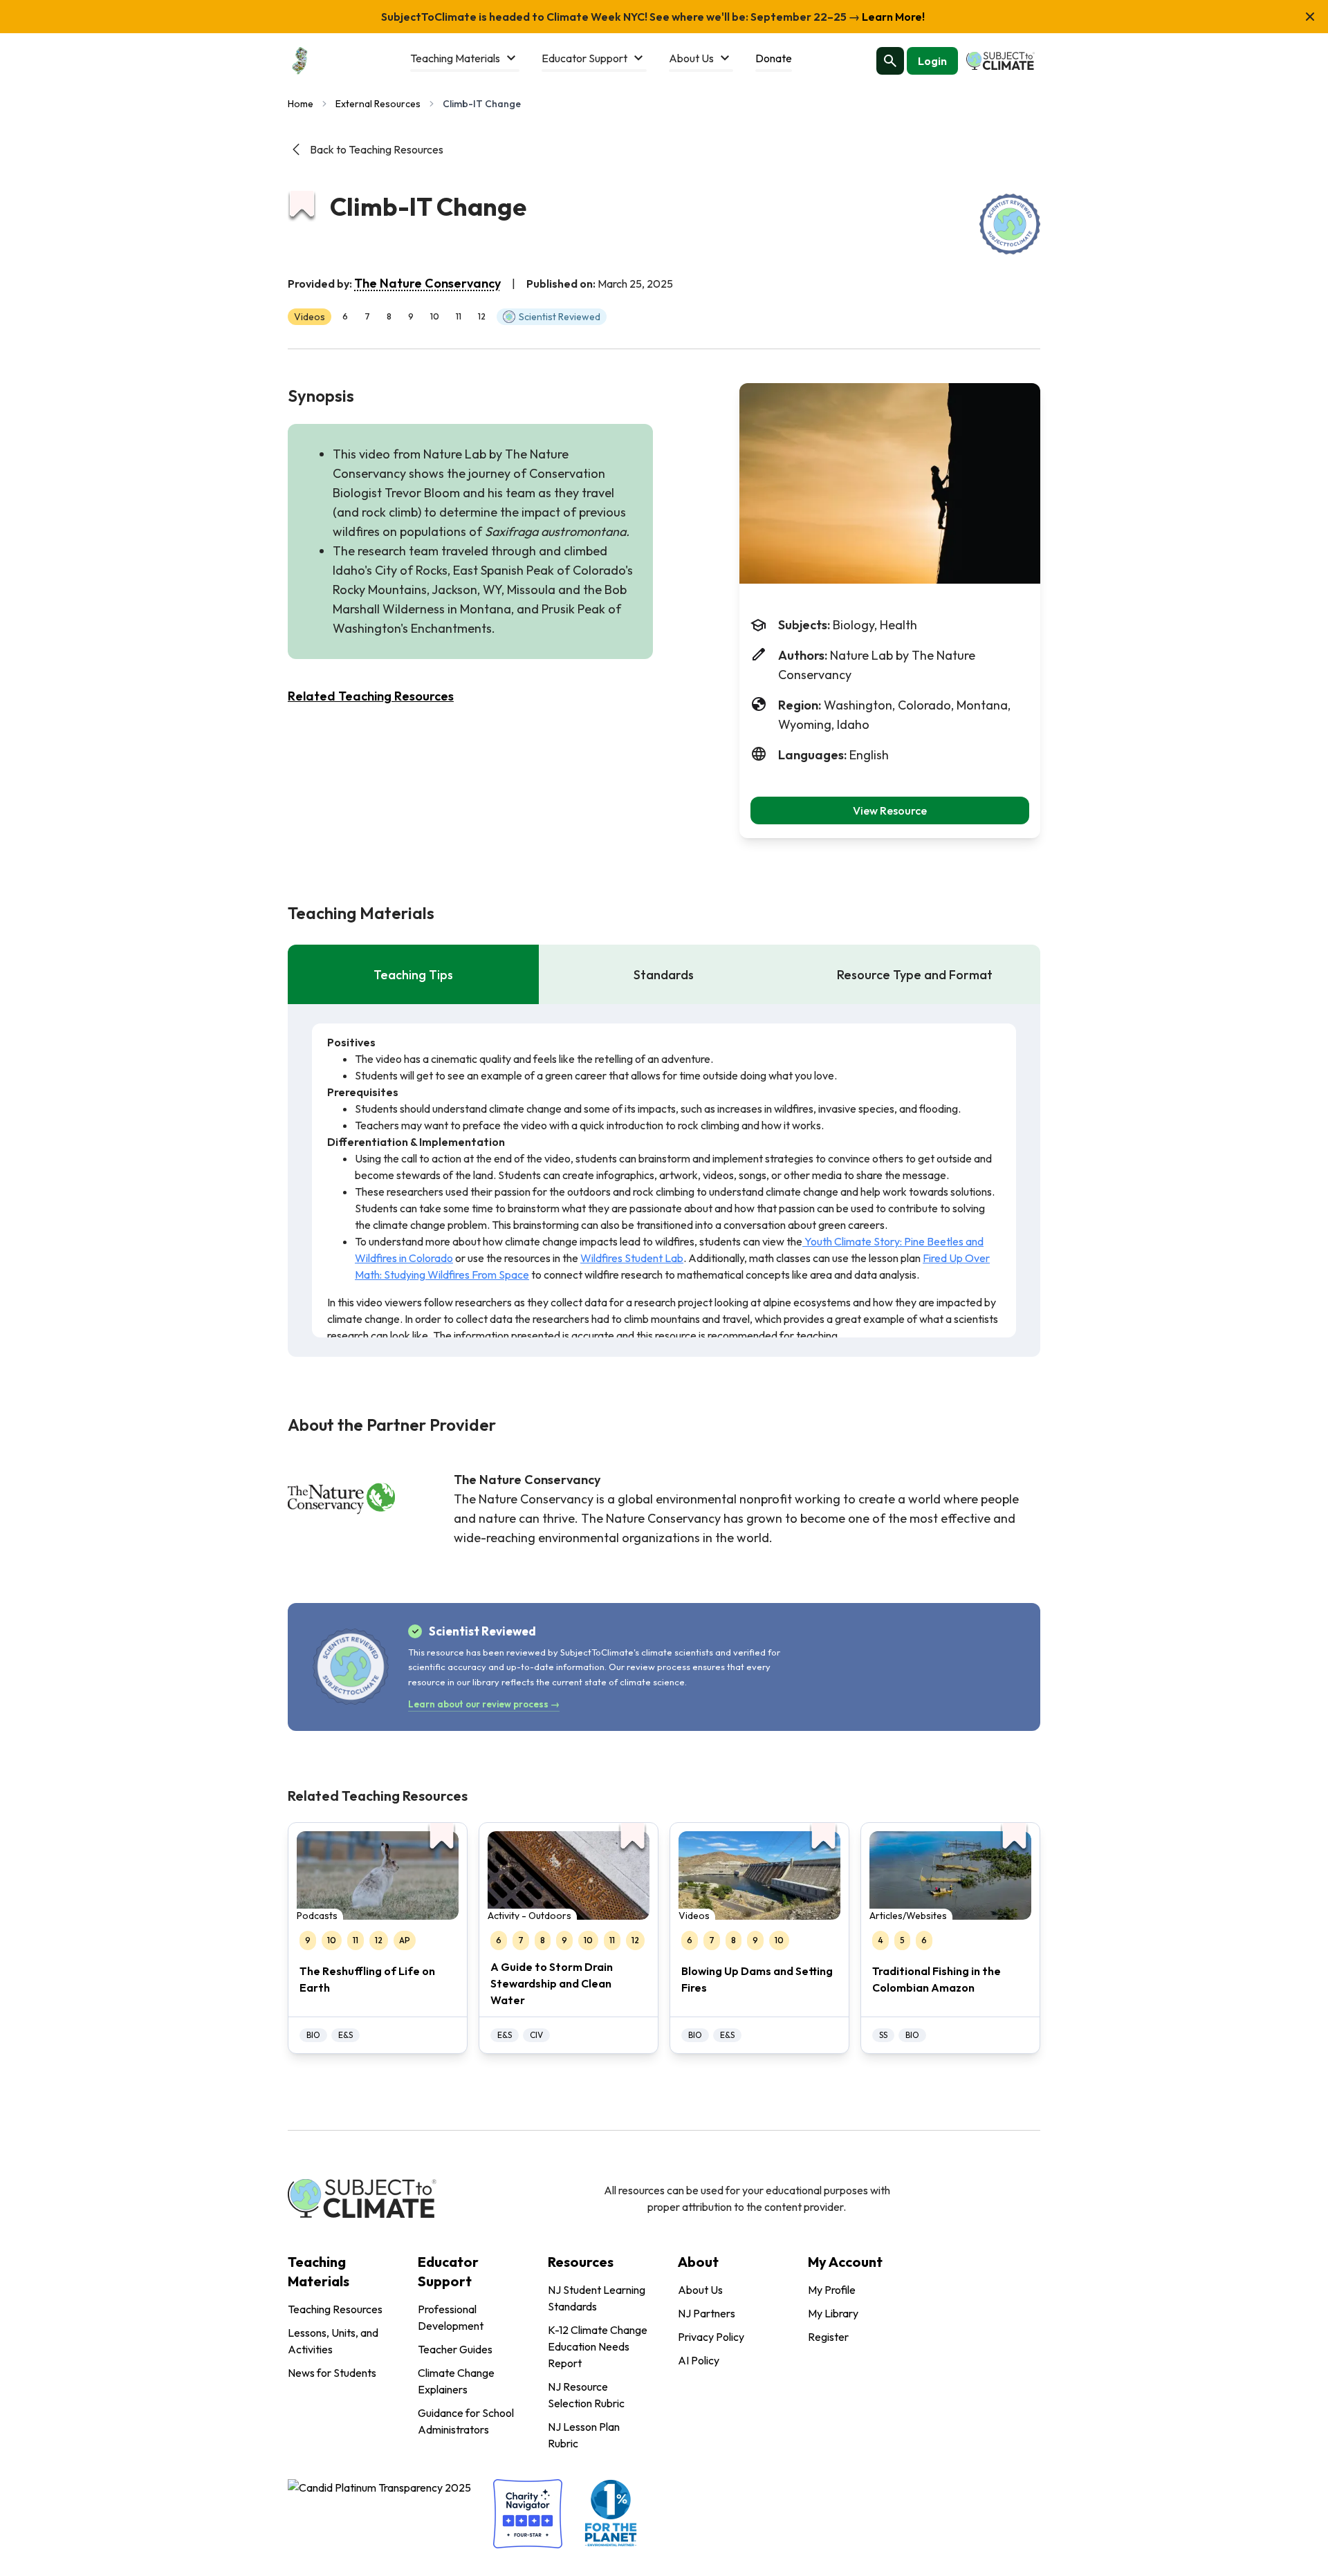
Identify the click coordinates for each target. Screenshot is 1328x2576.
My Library (833, 2313)
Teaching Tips (413, 975)
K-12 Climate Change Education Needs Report (598, 2346)
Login (932, 61)
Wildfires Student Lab (632, 1258)
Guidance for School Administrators (466, 2421)
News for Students (332, 2373)
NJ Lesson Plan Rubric (584, 2435)
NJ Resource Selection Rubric (586, 2395)
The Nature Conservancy (427, 283)
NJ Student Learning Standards (597, 2298)
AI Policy (699, 2360)
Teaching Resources (335, 2309)
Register (828, 2337)
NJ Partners (707, 2313)
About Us (700, 2290)
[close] (1310, 17)
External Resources (378, 104)
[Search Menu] (890, 61)
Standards (664, 975)
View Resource (890, 810)
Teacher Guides (455, 2349)
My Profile (832, 2290)
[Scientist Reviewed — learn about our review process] (1010, 224)
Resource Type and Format (915, 975)
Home (301, 104)
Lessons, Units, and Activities (333, 2341)
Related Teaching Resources (371, 696)
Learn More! (892, 17)
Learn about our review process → (484, 1704)
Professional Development (451, 2317)
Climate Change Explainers (456, 2381)
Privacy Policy (711, 2337)
